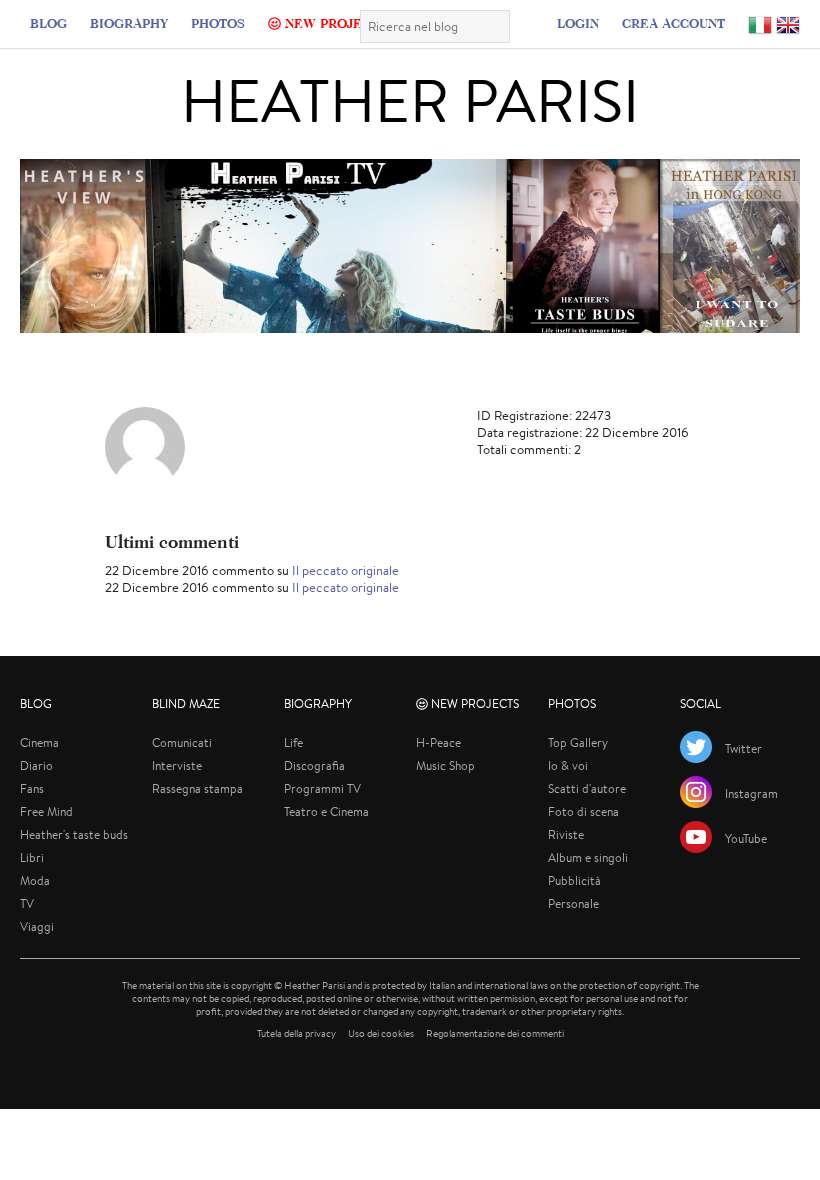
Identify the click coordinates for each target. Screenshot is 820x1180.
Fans (32, 788)
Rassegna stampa (197, 788)
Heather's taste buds (74, 834)
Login (578, 23)
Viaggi (37, 926)
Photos (218, 23)
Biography (129, 23)
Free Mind (46, 811)
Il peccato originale (345, 570)
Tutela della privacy (296, 1033)
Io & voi (568, 765)
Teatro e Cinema (326, 811)
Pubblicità (574, 880)
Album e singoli (588, 857)
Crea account (673, 23)
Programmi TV (322, 788)
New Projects (334, 23)
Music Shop (445, 765)
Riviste (566, 834)
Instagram (751, 793)
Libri (32, 857)
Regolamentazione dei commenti (495, 1033)
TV (27, 903)
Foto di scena (583, 811)
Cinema (39, 742)
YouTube (746, 838)
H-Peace (438, 742)
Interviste (177, 765)
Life (293, 742)
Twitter (743, 748)
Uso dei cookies (381, 1033)
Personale (573, 903)
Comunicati (182, 742)
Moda (35, 880)
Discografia (314, 765)
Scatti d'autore (587, 788)
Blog (48, 23)
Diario (36, 765)
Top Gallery (578, 742)
